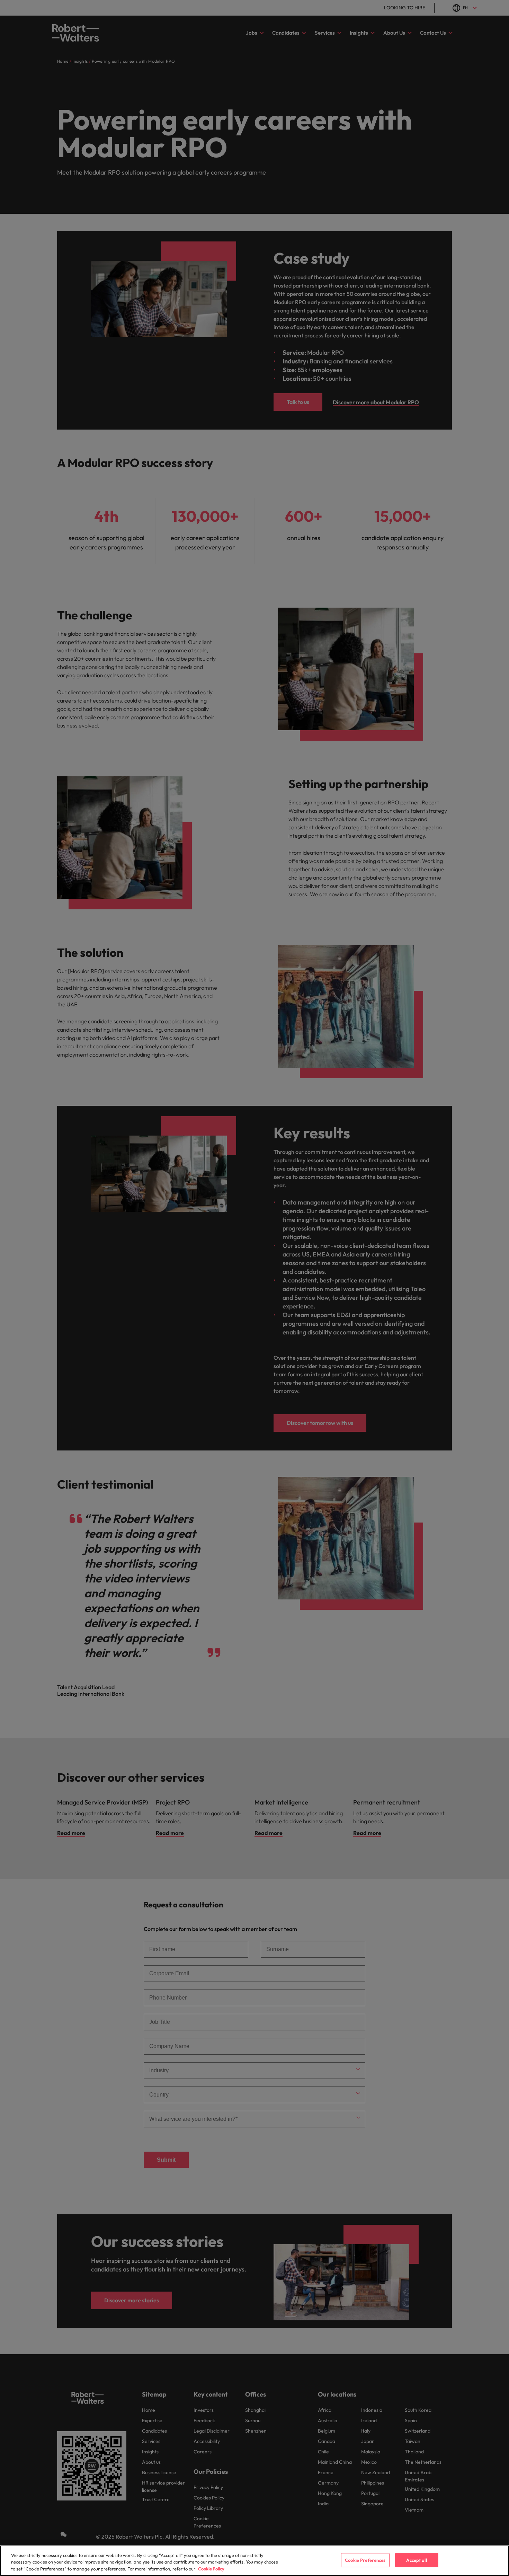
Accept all (416, 2560)
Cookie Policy (211, 2569)
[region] (254, 2561)
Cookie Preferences (365, 2560)
